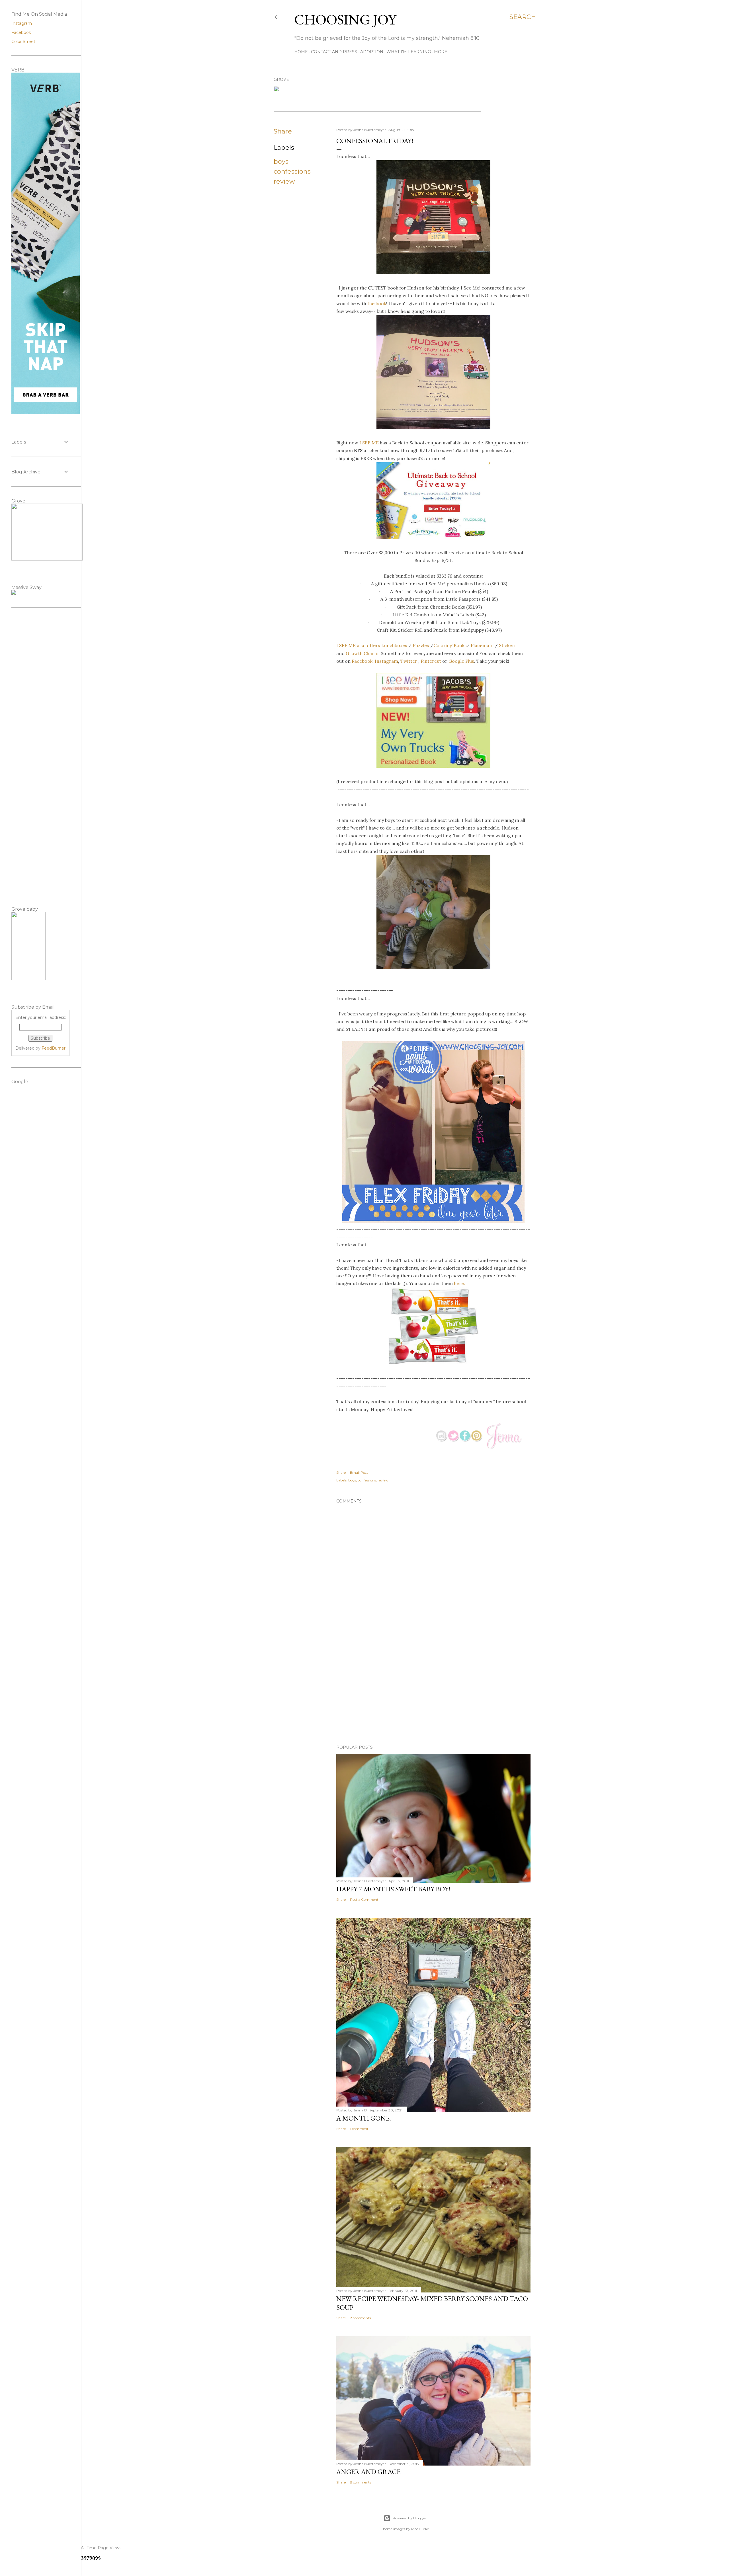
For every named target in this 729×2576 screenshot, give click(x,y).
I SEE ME (369, 443)
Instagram (386, 661)
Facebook (362, 661)
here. (459, 1283)
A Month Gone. (364, 2118)
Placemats (482, 645)
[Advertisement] (433, 1691)
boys (281, 162)
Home (301, 52)
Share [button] (283, 131)
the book (377, 303)
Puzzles (421, 645)
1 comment (359, 2129)
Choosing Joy (345, 20)
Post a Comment (364, 1899)
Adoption (372, 52)
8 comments (361, 2482)
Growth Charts (362, 653)
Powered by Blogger (409, 2518)
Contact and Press (334, 52)
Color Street (23, 42)
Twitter (409, 661)
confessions (292, 172)
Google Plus (461, 661)
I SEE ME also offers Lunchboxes (372, 645)
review (284, 181)
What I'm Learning (409, 52)
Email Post (359, 1472)
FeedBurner (54, 1048)
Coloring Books (450, 645)
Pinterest (431, 661)
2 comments (360, 2318)
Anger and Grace (368, 2472)
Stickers (508, 645)
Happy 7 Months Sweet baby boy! (393, 1889)
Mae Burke (420, 2529)
